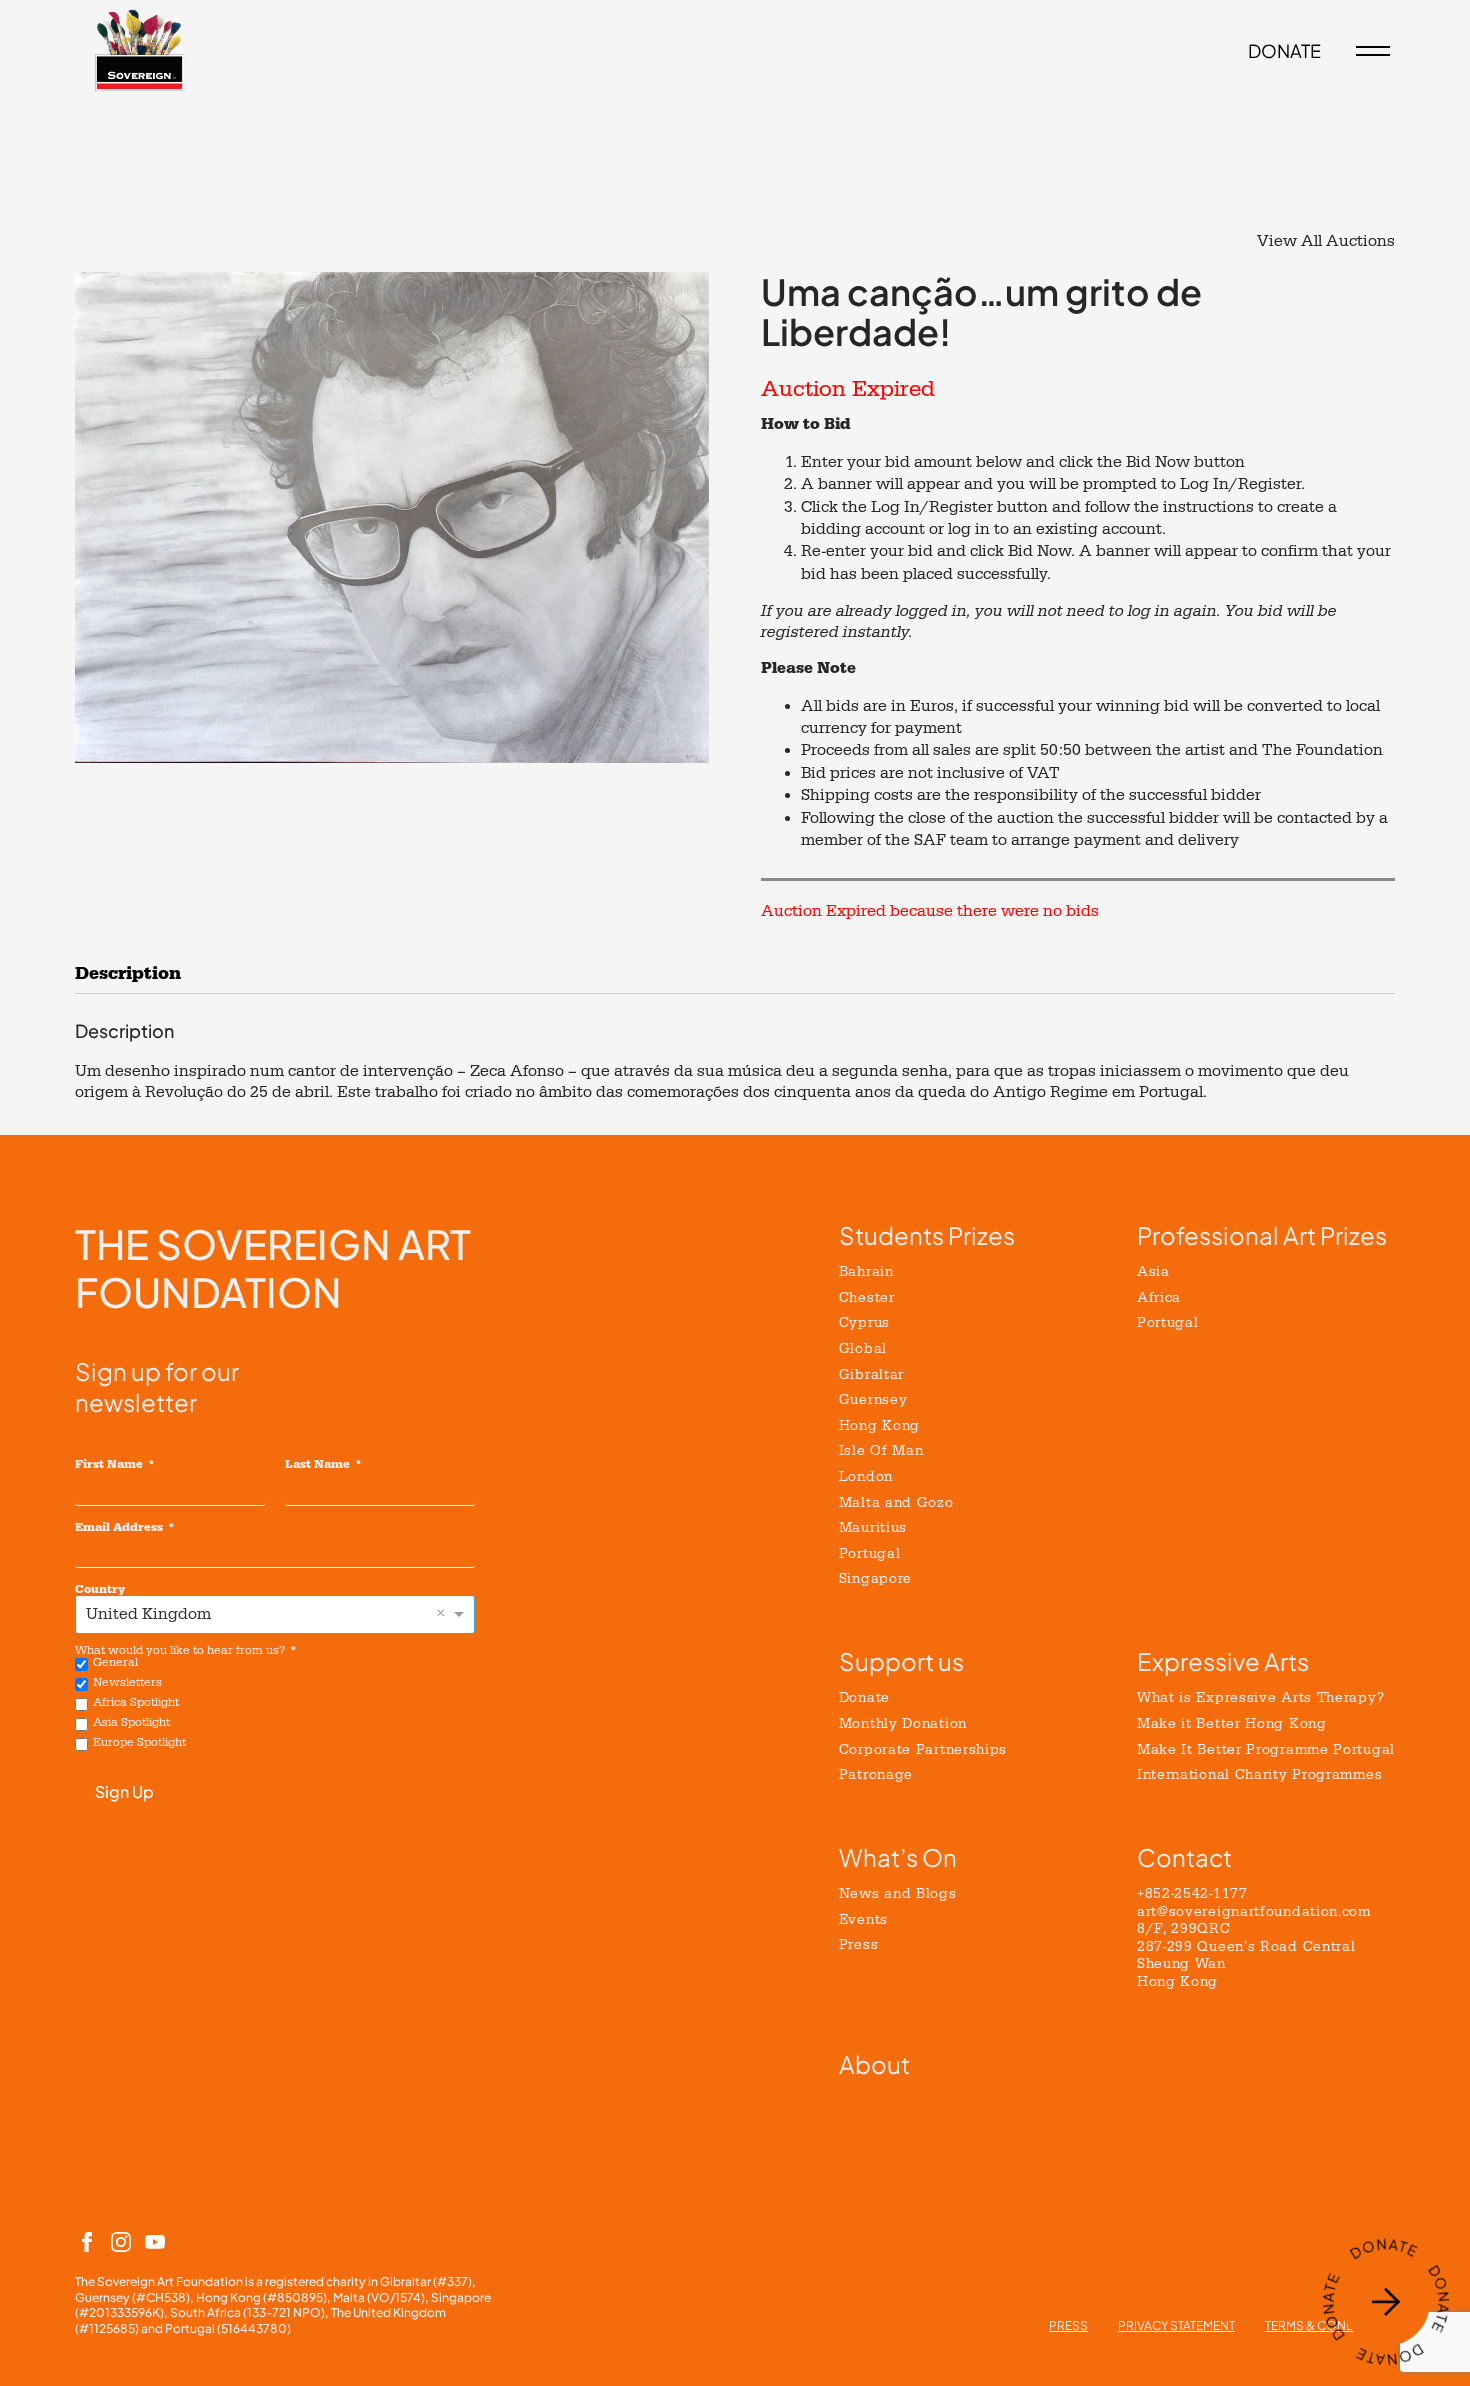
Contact (1184, 1857)
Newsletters (127, 1682)
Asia (1153, 1271)
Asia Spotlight (131, 1722)
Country (100, 1589)
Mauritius (873, 1527)
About (874, 2064)
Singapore (875, 1578)
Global (863, 1348)
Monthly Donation (903, 1723)
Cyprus (864, 1322)
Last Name (317, 1464)
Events (863, 1919)
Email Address (119, 1527)
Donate (864, 1697)
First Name (109, 1464)
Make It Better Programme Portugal (1266, 1749)
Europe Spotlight (139, 1742)
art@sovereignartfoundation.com (1254, 1911)
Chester (867, 1297)
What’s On (898, 1857)
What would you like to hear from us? (180, 1650)
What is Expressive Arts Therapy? (1260, 1697)
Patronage (876, 1774)
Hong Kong (879, 1425)
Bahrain (866, 1271)
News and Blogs (898, 1893)
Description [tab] (128, 973)
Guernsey (873, 1399)
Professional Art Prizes (1262, 1235)
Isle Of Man (881, 1450)
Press (859, 1944)
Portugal (870, 1553)
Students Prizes (927, 1235)
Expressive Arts (1223, 1661)
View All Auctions (1326, 241)
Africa (1159, 1297)
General (115, 1662)
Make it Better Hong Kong (1232, 1723)
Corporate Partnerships (923, 1749)
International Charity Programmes (1259, 1774)
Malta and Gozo (896, 1502)
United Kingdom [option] (148, 1614)
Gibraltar (871, 1374)
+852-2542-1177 (1192, 1893)
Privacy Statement (1176, 2325)
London (866, 1476)
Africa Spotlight (136, 1702)
